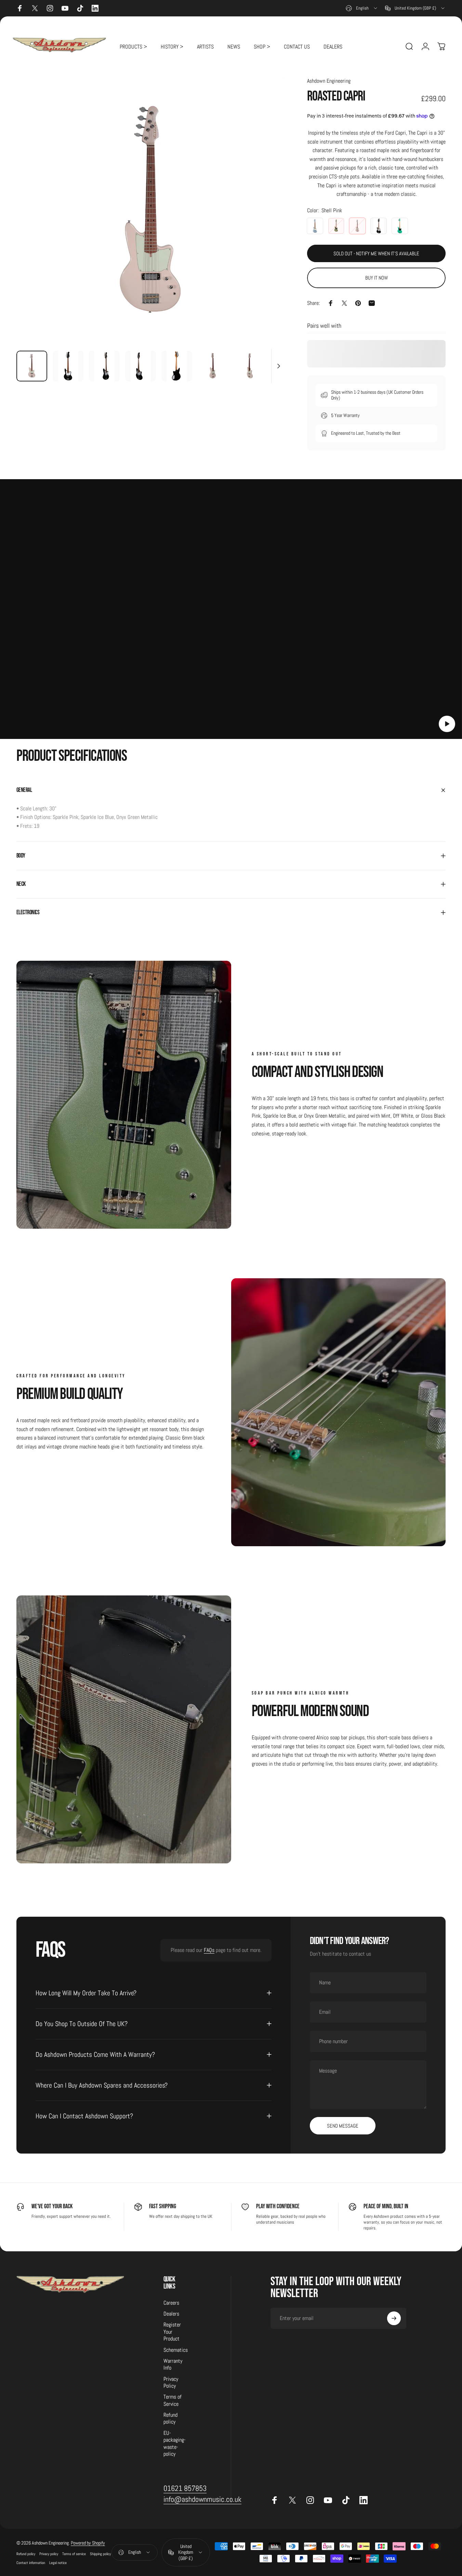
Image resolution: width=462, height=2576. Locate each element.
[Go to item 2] (104, 366)
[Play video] (231, 613)
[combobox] (362, 8)
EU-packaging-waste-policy (175, 2444)
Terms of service (74, 2554)
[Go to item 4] (177, 366)
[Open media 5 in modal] (151, 211)
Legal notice (58, 2563)
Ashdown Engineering (329, 81)
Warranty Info (173, 2364)
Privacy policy (49, 2554)
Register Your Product (172, 2332)
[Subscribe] (394, 2318)
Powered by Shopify (88, 2543)
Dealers (171, 2314)
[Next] (267, 222)
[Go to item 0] (32, 366)
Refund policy (170, 2418)
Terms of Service (173, 2401)
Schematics (176, 2350)
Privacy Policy (171, 2383)
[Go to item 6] (213, 366)
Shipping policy (100, 2554)
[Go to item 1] (68, 366)
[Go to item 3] (141, 366)
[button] (447, 724)
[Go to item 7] (249, 366)
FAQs (209, 1950)
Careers (171, 2303)
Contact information (31, 2563)
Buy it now (377, 278)
